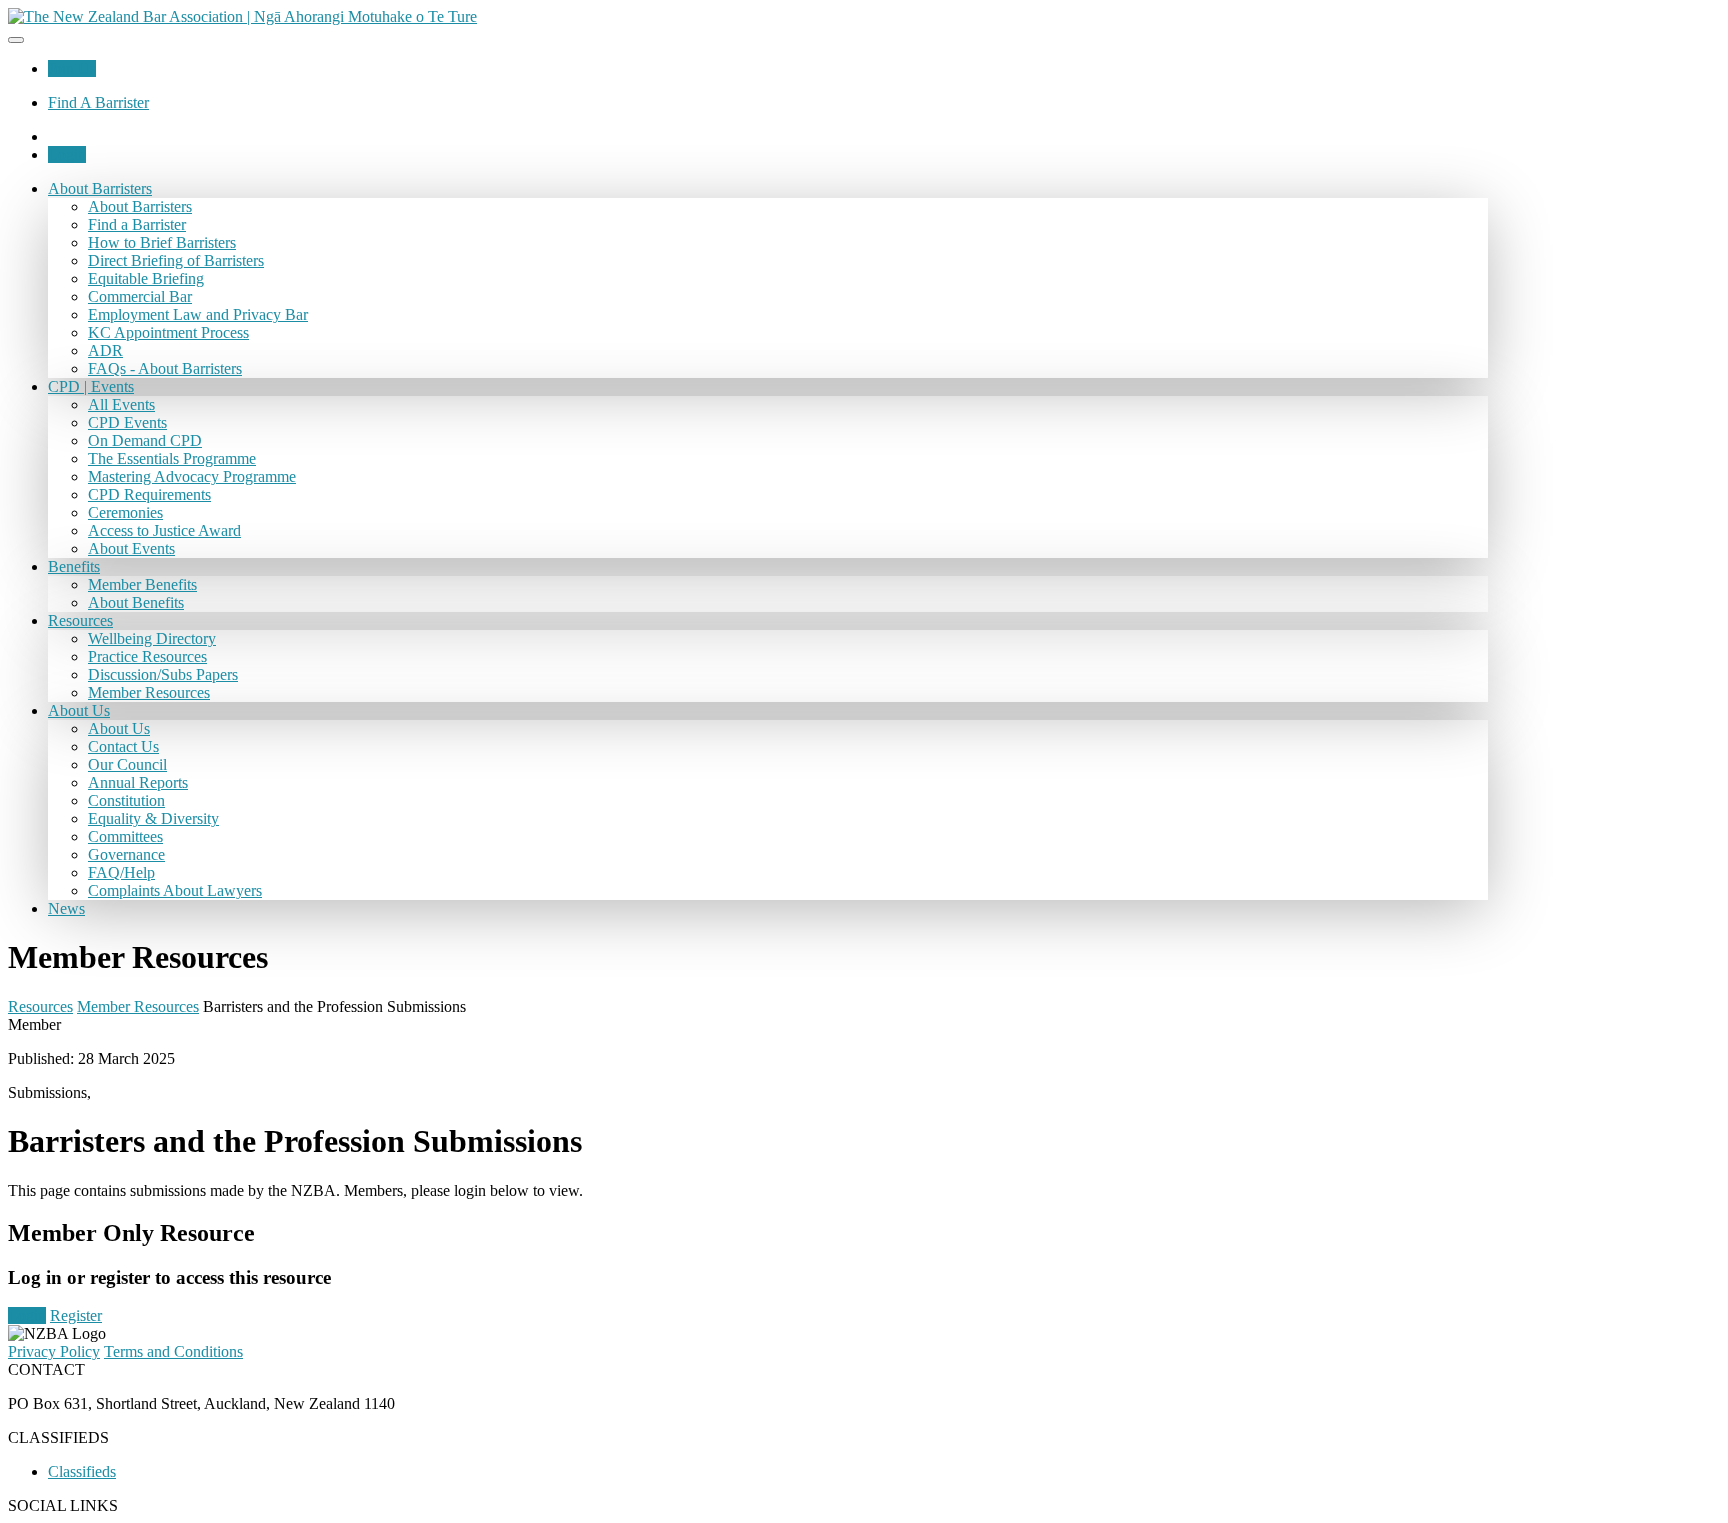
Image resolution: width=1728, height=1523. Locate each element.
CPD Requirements (149, 494)
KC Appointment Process (168, 332)
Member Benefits (142, 584)
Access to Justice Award (164, 530)
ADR (105, 350)
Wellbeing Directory (152, 638)
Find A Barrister (98, 102)
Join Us (72, 68)
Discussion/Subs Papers (163, 674)
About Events (131, 548)
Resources (80, 620)
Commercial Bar (140, 296)
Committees (125, 836)
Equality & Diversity (153, 818)
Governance (126, 854)
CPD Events (127, 422)
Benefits (74, 566)
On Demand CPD (145, 440)
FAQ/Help (121, 872)
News (66, 908)
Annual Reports (138, 782)
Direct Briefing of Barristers (176, 260)
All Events (121, 404)
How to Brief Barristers (162, 242)
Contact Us (123, 746)
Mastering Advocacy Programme (192, 476)
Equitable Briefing (146, 278)
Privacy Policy (54, 1351)
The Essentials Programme (172, 458)
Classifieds (82, 1471)
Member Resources (149, 692)
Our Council (127, 764)
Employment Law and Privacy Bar (198, 314)
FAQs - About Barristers (165, 368)
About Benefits (136, 602)
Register (76, 1315)
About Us (79, 710)
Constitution (126, 800)
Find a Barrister (137, 224)
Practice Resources (147, 656)
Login (67, 154)
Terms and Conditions (173, 1351)
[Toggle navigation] (16, 40)
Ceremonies (125, 512)
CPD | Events (91, 386)
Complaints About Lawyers (175, 890)
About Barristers (100, 188)
